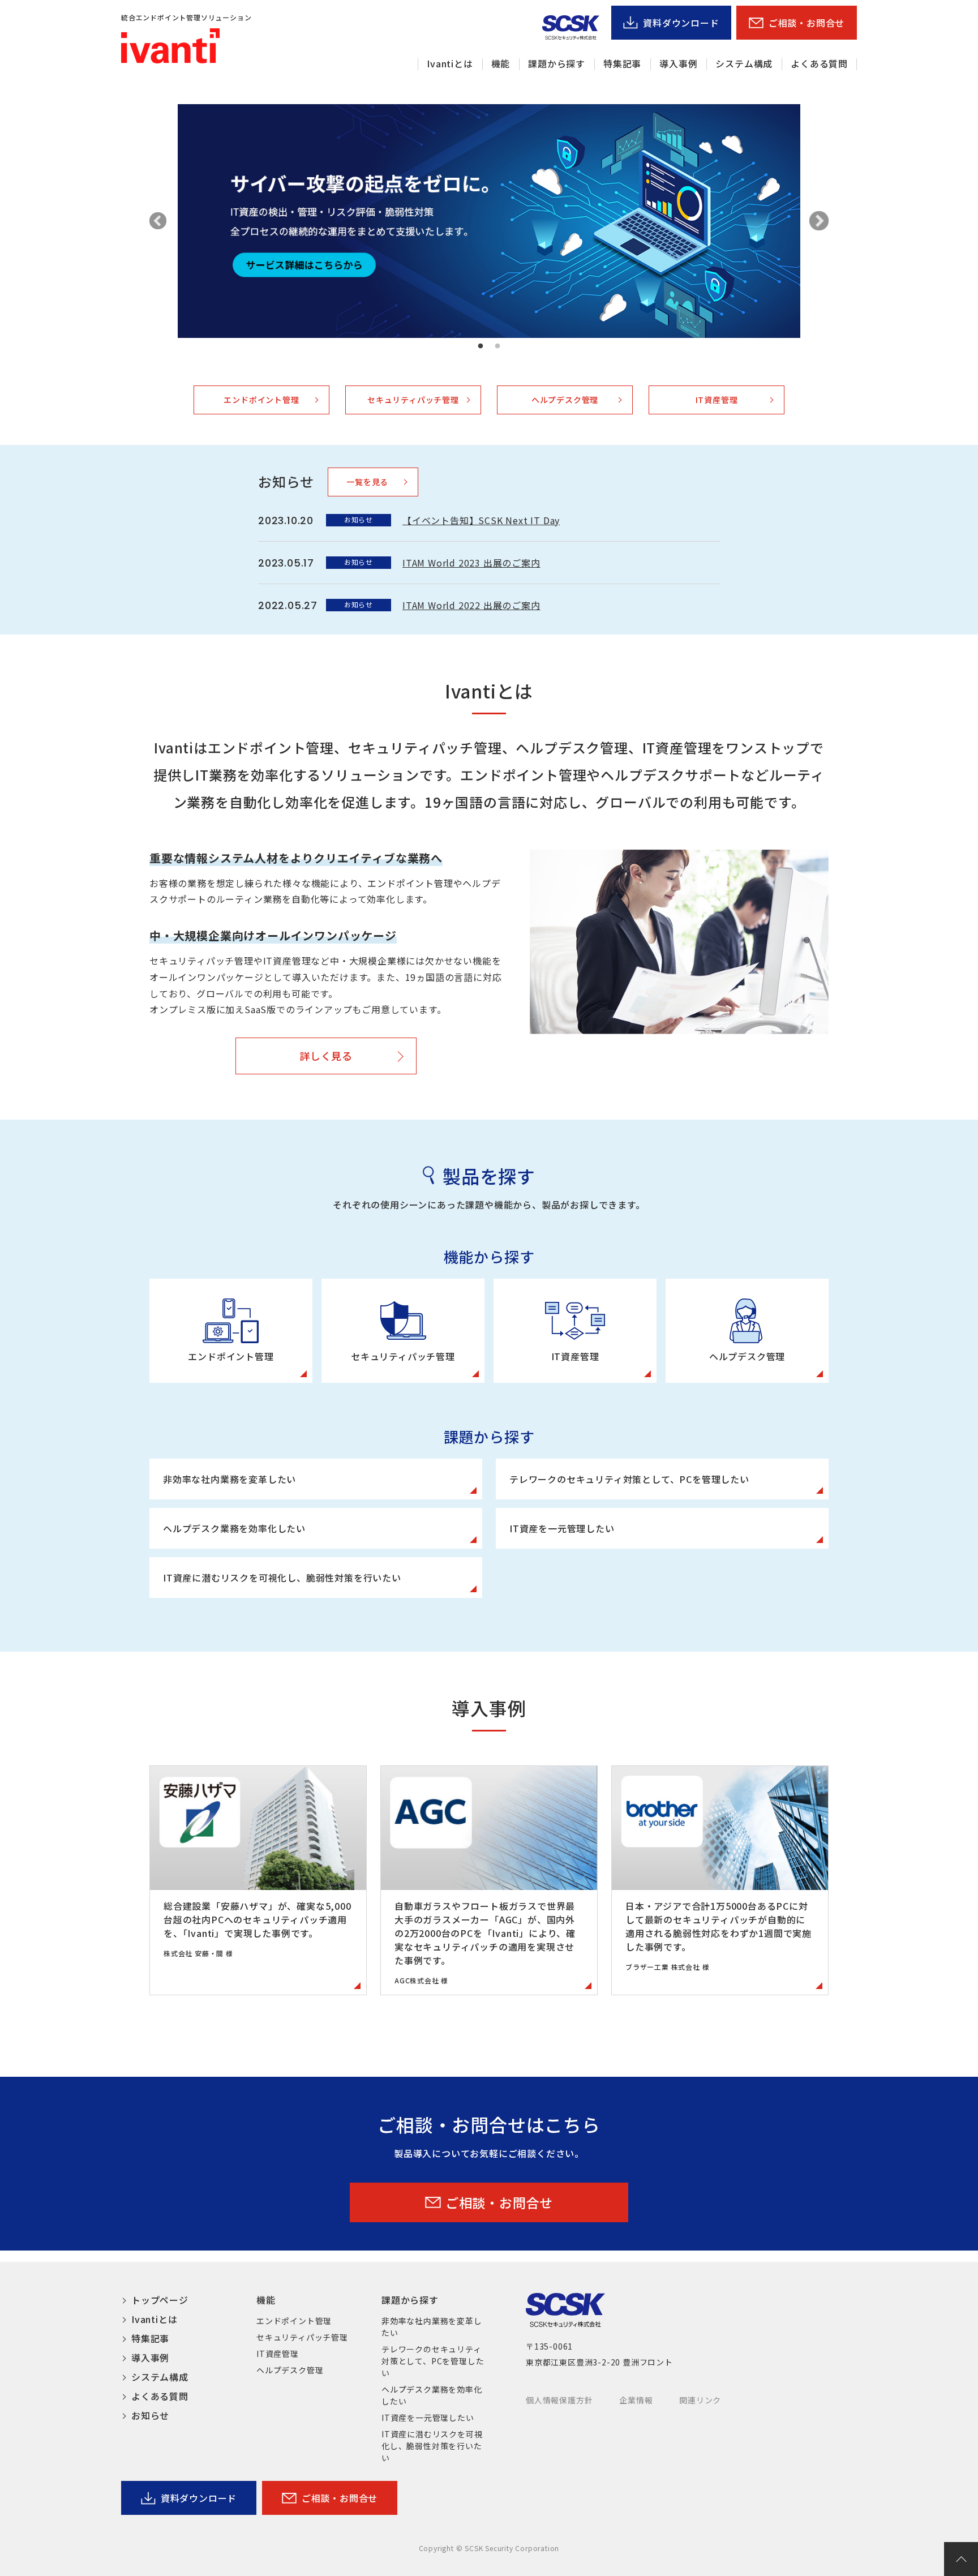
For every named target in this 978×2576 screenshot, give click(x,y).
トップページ (160, 2300)
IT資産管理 (717, 400)
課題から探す (557, 63)
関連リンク (700, 2400)
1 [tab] (481, 346)
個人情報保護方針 (559, 2400)
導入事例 (678, 63)
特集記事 (622, 63)
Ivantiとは (450, 63)
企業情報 (636, 2400)
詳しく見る (326, 1056)
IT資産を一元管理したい (428, 2418)
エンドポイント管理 (261, 400)
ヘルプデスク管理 (565, 400)
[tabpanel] (489, 221)
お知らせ (150, 2415)
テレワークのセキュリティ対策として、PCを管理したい (433, 2361)
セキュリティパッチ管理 (413, 400)
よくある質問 (819, 63)
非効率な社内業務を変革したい (432, 2327)
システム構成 (744, 63)
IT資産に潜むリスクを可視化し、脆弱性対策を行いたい (432, 2446)
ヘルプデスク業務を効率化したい (432, 2395)
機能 (501, 63)
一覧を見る (367, 482)
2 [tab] (497, 346)
